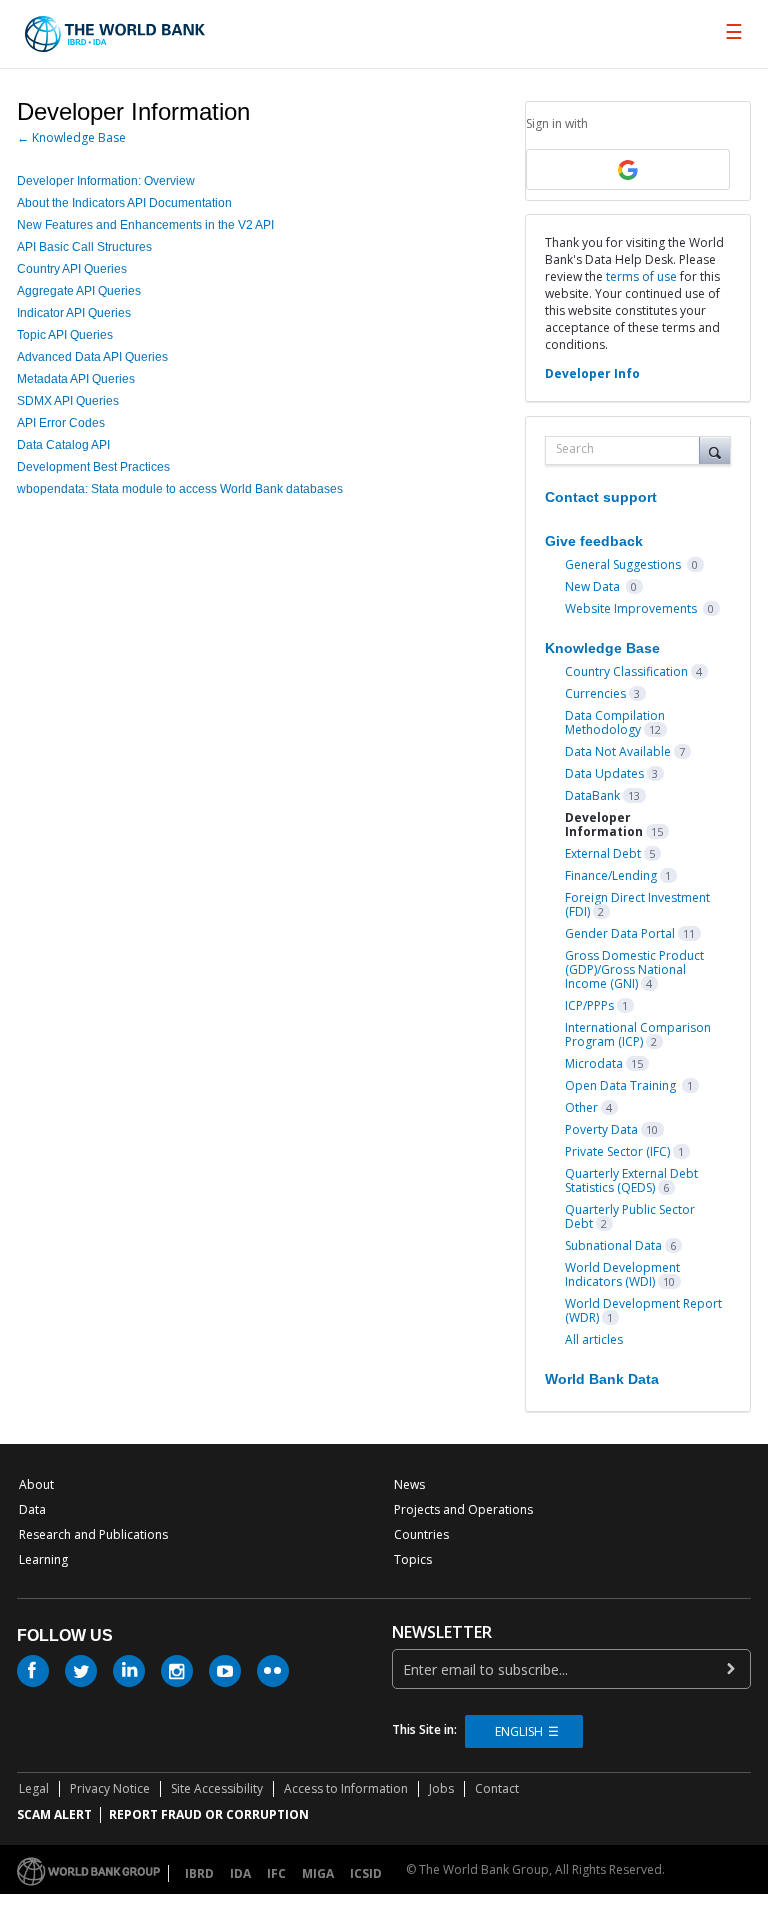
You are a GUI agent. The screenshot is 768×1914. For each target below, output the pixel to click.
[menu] (734, 32)
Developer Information (604, 824)
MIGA (318, 1873)
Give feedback (594, 541)
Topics (413, 1559)
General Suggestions (624, 564)
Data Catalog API (63, 445)
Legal (34, 1788)
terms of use (641, 276)
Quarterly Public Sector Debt (630, 1216)
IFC (276, 1873)
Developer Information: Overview (106, 181)
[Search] (715, 450)
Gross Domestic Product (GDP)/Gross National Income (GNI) (634, 969)
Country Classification (626, 671)
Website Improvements (632, 608)
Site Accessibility (217, 1788)
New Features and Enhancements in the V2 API (145, 225)
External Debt (603, 853)
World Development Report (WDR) (643, 1310)
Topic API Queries (65, 335)
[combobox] (627, 450)
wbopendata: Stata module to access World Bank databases (180, 489)
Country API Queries (72, 269)
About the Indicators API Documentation (124, 203)
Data (32, 1509)
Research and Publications (93, 1534)
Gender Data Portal (620, 933)
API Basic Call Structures (84, 247)
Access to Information (346, 1788)
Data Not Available (618, 751)
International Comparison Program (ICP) (638, 1034)
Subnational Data (613, 1245)
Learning (43, 1559)
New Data (594, 586)
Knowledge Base (602, 648)
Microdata (594, 1063)
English (519, 1731)
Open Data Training (622, 1085)
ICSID (366, 1873)
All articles (594, 1339)
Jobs (441, 1788)
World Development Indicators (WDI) (622, 1274)
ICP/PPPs (589, 1005)
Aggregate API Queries (79, 291)
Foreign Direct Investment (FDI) (637, 904)
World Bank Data (602, 1379)
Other (581, 1107)
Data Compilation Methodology (615, 722)
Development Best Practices (93, 467)
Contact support (601, 497)
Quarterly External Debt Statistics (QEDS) (631, 1180)
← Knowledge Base (71, 137)
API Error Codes (61, 423)
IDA (240, 1873)
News (409, 1484)
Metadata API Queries (76, 379)
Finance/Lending (611, 875)
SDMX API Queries (68, 401)
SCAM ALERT (54, 1814)
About (36, 1484)
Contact (497, 1788)
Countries (421, 1534)
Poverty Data (601, 1129)
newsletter (442, 1632)
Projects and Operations (463, 1509)
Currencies (595, 693)
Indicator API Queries (74, 313)
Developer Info (592, 373)
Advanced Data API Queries (92, 357)
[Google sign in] (628, 169)
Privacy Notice (110, 1788)
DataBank (592, 795)
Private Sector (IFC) (617, 1151)
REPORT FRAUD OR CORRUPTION (209, 1814)
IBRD (199, 1873)
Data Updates (604, 773)
